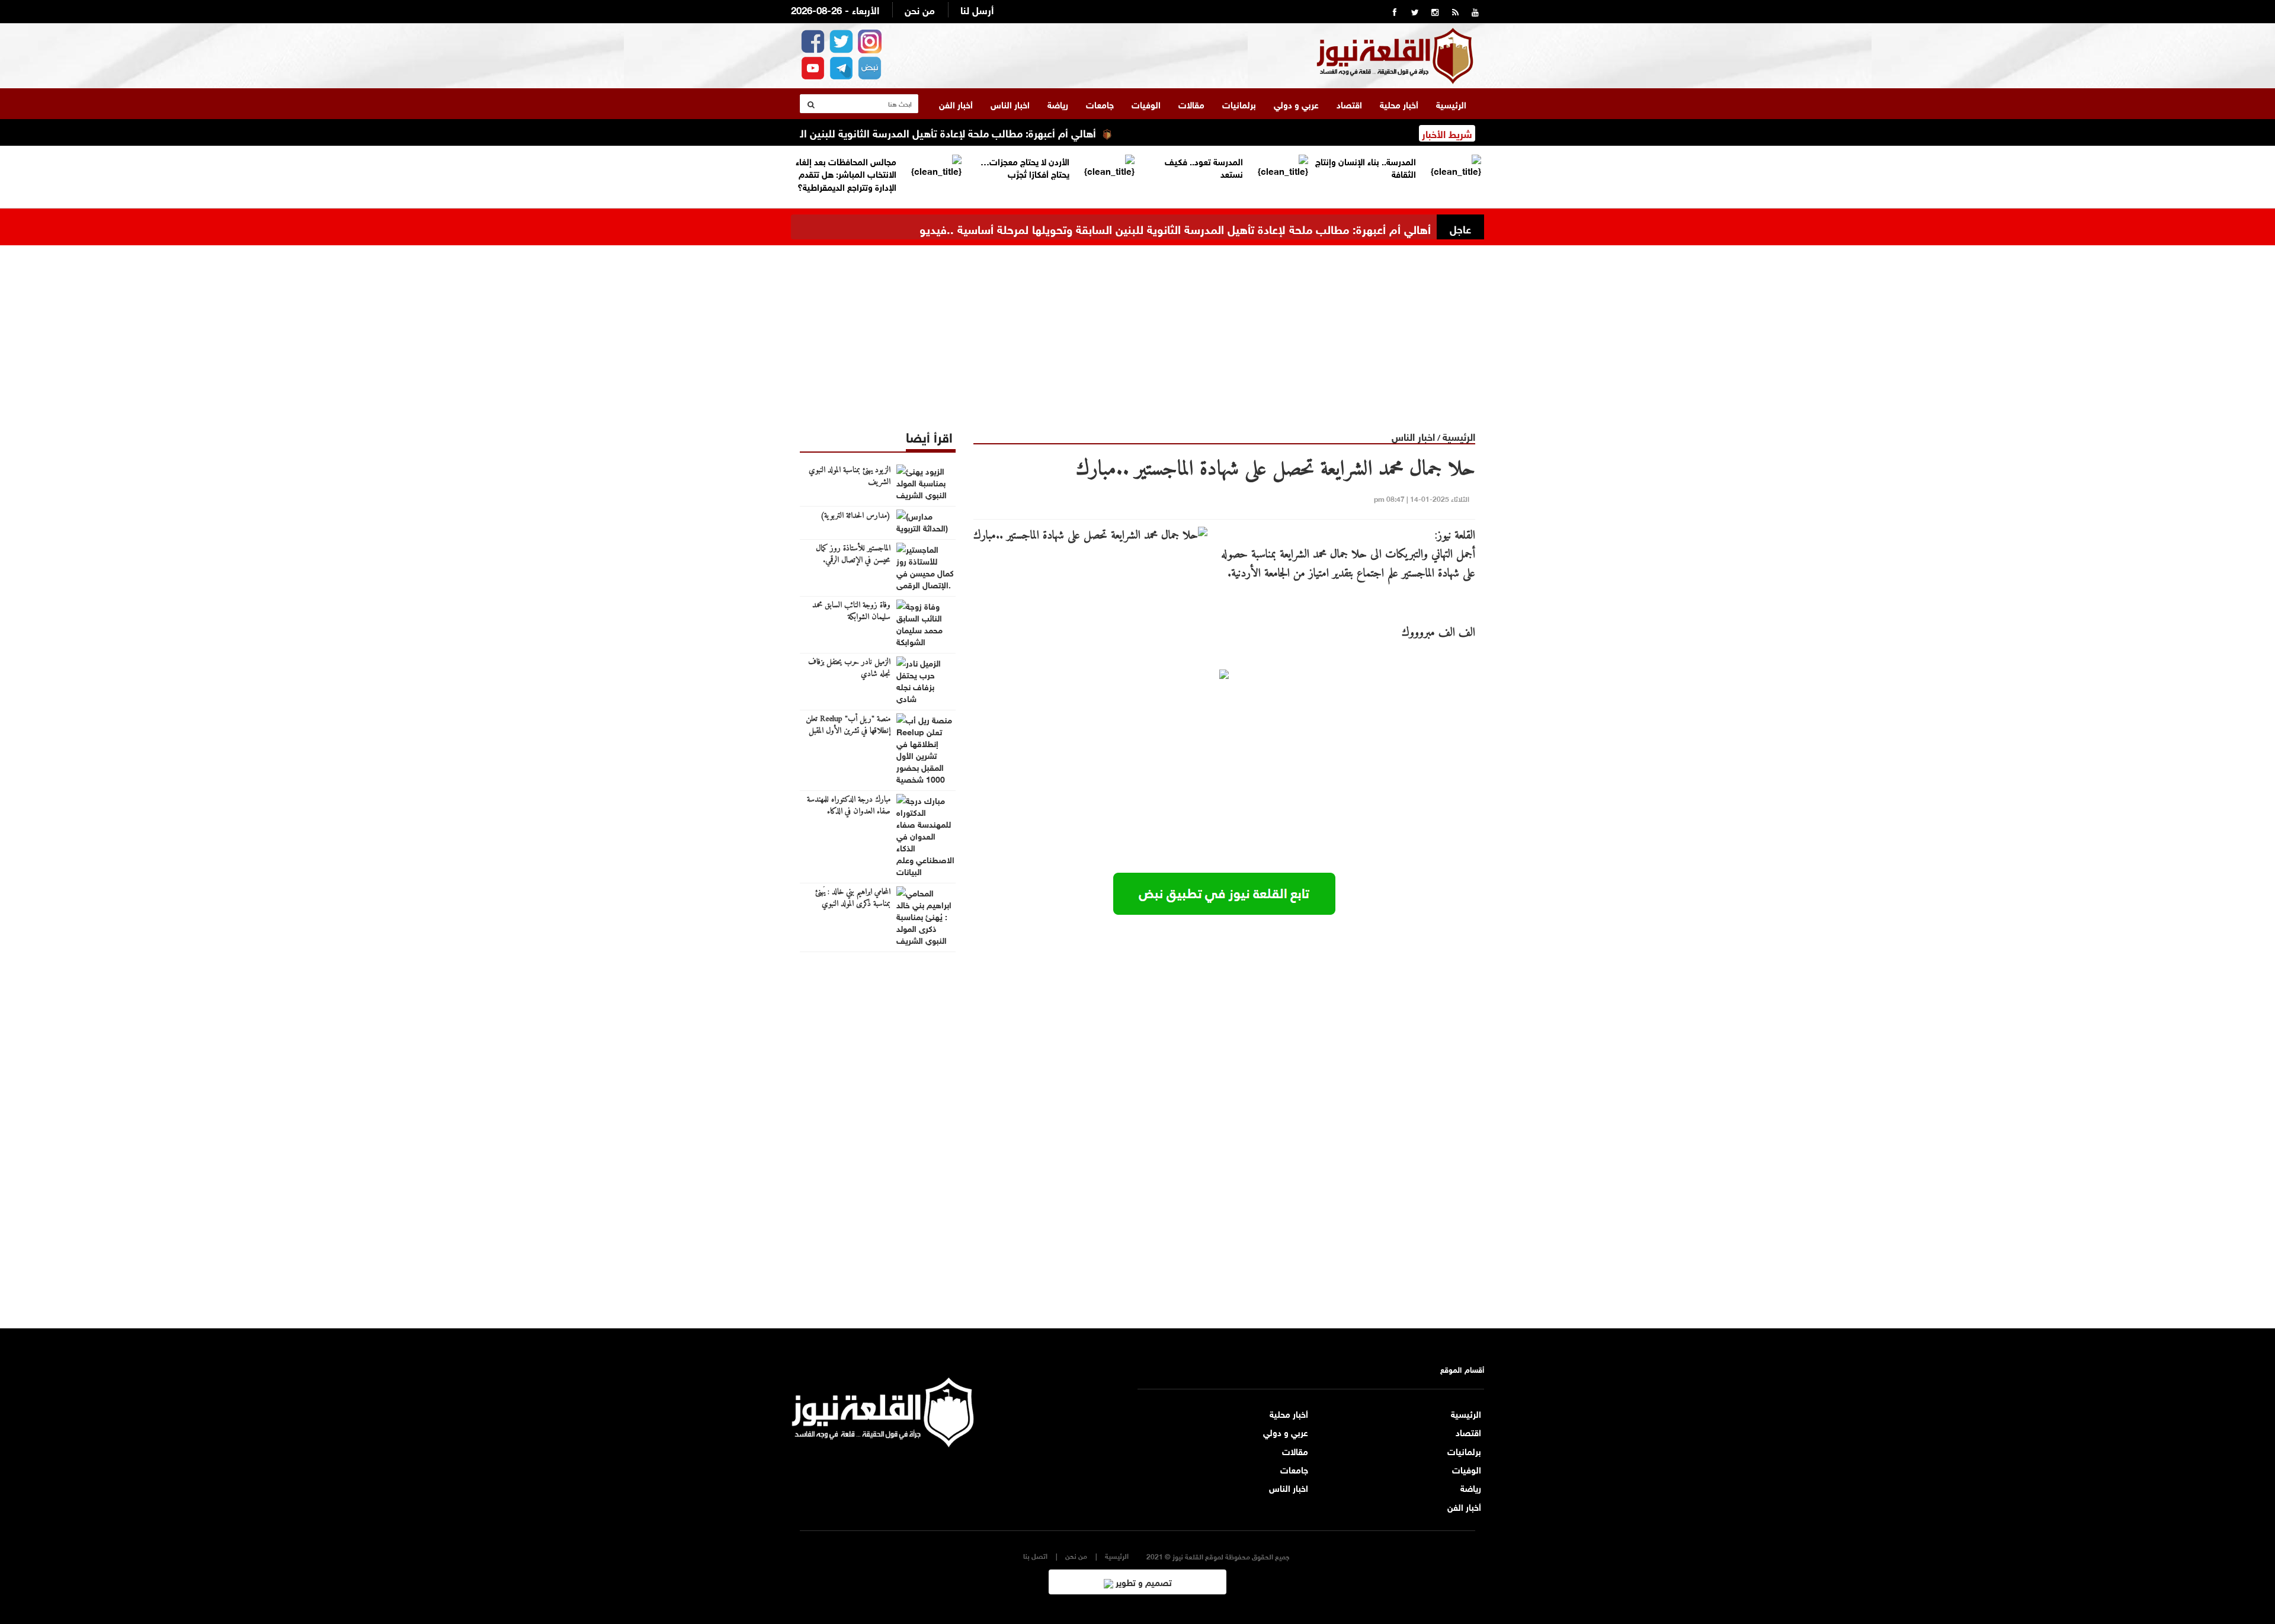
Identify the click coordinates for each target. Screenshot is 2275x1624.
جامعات (1100, 104)
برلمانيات (1239, 104)
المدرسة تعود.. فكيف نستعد (1204, 167)
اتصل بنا (1035, 1556)
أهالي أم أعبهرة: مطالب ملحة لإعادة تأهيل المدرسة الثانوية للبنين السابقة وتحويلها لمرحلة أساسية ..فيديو (922, 132)
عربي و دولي (1296, 104)
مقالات (1191, 104)
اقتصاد (1349, 104)
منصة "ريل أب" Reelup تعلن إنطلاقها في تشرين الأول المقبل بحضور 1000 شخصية (848, 731)
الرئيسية (1451, 104)
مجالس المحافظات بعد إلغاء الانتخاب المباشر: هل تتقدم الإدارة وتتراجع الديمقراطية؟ (846, 173)
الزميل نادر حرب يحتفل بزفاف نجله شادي (849, 668)
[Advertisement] (1137, 328)
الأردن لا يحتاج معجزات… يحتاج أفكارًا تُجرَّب (1025, 167)
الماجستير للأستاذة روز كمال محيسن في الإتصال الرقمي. (853, 555)
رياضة (1058, 104)
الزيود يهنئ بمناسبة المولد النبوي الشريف (850, 476)
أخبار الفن (956, 104)
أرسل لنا (977, 9)
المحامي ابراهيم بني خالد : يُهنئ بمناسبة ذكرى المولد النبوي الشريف (853, 904)
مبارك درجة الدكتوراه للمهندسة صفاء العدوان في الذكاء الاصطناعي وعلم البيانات (849, 812)
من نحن (920, 9)
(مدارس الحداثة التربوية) (855, 516)
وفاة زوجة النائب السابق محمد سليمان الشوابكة (851, 611)
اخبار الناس (1010, 104)
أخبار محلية (1399, 104)
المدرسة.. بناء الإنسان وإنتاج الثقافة (1366, 167)
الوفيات (1146, 104)
